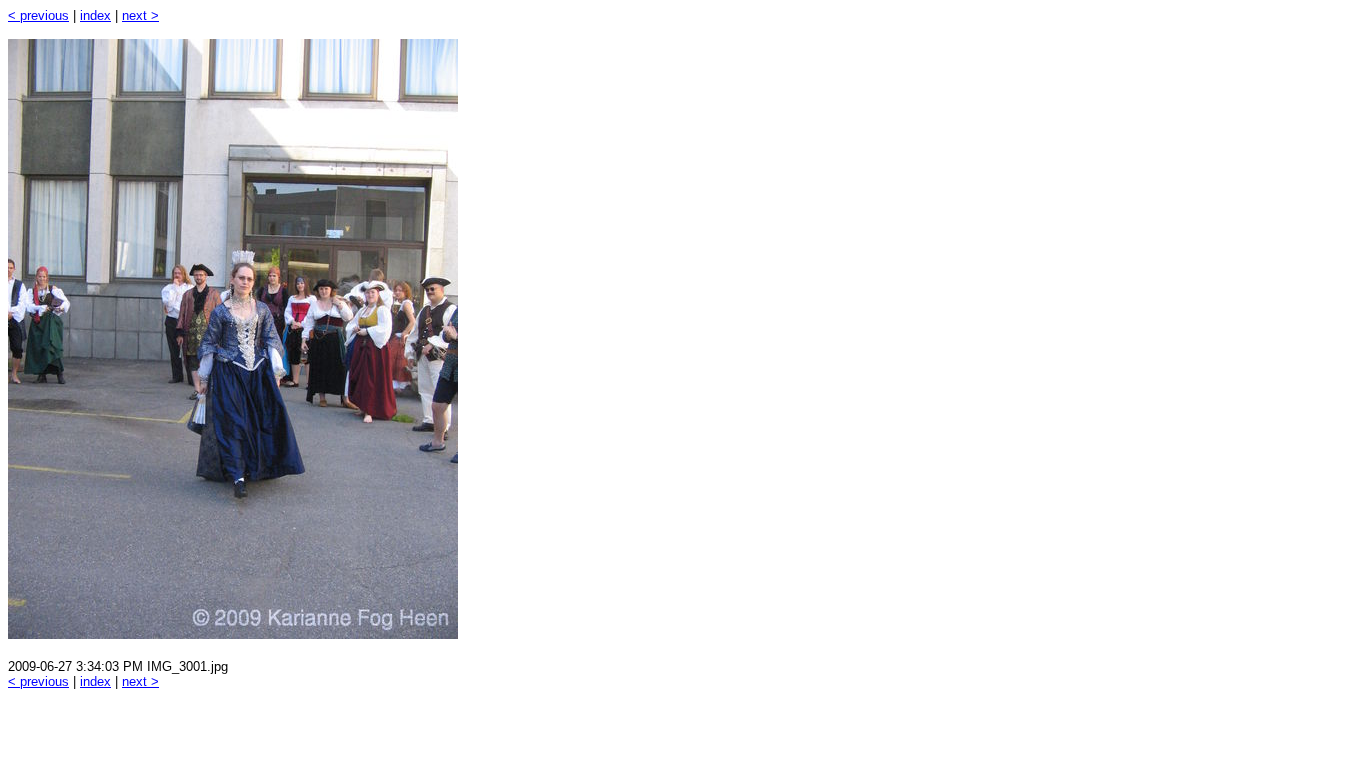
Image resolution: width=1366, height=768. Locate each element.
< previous (38, 15)
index (95, 15)
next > (140, 15)
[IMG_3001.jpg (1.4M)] (233, 633)
